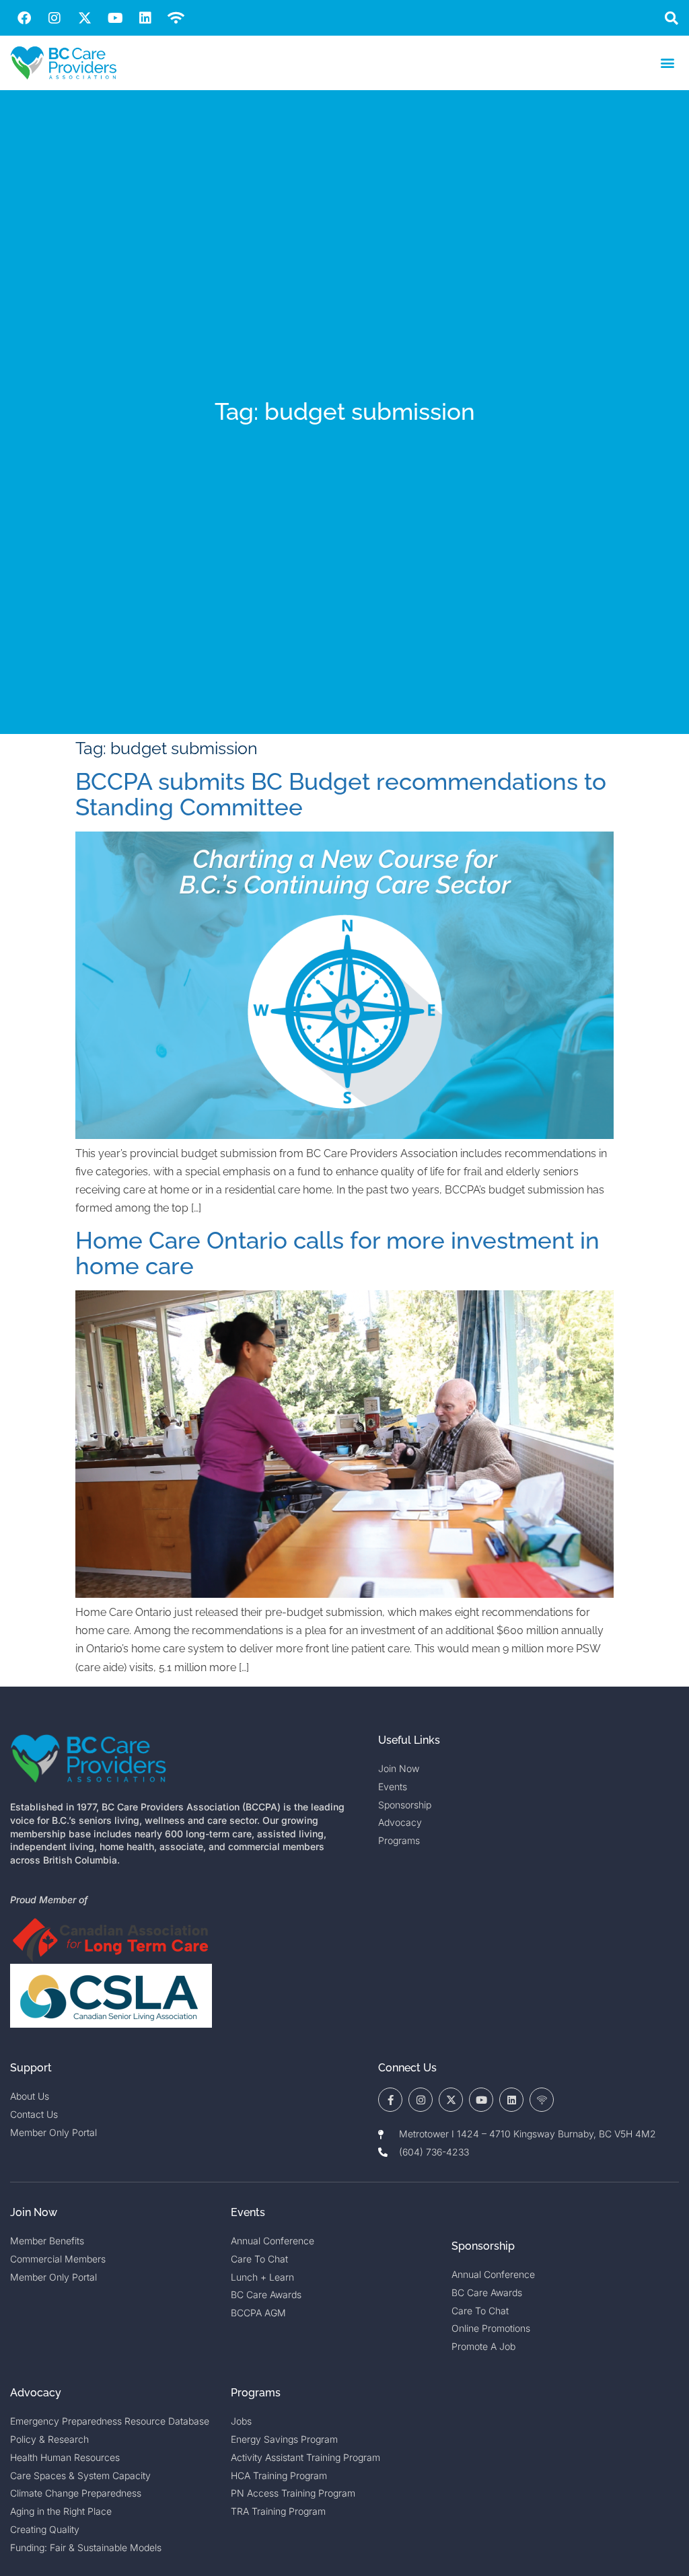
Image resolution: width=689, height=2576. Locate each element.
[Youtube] (115, 18)
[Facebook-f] (390, 2100)
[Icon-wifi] (542, 2100)
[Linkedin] (145, 18)
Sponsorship (483, 2246)
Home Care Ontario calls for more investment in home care (337, 1253)
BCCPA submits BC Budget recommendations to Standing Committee (341, 795)
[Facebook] (24, 18)
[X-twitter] (85, 18)
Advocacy (36, 2393)
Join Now (34, 2212)
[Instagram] (55, 18)
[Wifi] (176, 18)
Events (248, 2212)
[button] (671, 18)
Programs (256, 2393)
